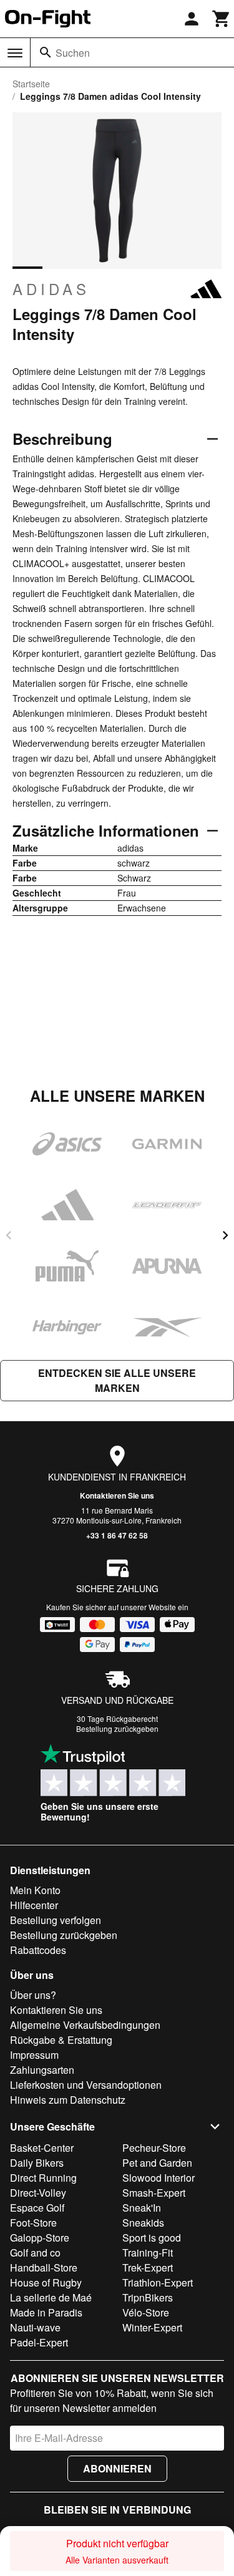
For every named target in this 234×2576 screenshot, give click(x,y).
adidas (51, 289)
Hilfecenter (34, 1905)
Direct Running (43, 2178)
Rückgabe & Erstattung (61, 2040)
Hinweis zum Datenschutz (68, 2100)
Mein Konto (35, 1890)
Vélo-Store (146, 2312)
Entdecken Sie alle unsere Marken (117, 1380)
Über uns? (33, 1995)
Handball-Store (44, 2267)
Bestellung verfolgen (56, 1920)
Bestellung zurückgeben (117, 1728)
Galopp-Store (40, 2238)
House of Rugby (46, 2282)
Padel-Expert (39, 2342)
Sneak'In (142, 2208)
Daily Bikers (37, 2163)
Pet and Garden (157, 2163)
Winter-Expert (152, 2327)
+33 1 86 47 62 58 (117, 1535)
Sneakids (143, 2223)
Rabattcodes (38, 1950)
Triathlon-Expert (158, 2282)
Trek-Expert (148, 2267)
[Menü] (15, 53)
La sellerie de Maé (51, 2297)
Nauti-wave (35, 2327)
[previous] (9, 1235)
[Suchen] (46, 52)
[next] (225, 1235)
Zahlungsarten (42, 2070)
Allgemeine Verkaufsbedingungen (85, 2025)
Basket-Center (42, 2148)
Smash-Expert (154, 2193)
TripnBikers (148, 2297)
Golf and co (35, 2253)
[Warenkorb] (222, 19)
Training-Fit (148, 2253)
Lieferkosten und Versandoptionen (86, 2085)
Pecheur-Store (154, 2148)
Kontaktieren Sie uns (117, 1495)
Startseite (31, 84)
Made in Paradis (46, 2312)
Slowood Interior (158, 2178)
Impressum (34, 2055)
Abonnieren (117, 2468)
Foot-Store (33, 2223)
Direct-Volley (38, 2193)
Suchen (73, 53)
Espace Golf (37, 2208)
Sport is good (152, 2238)
